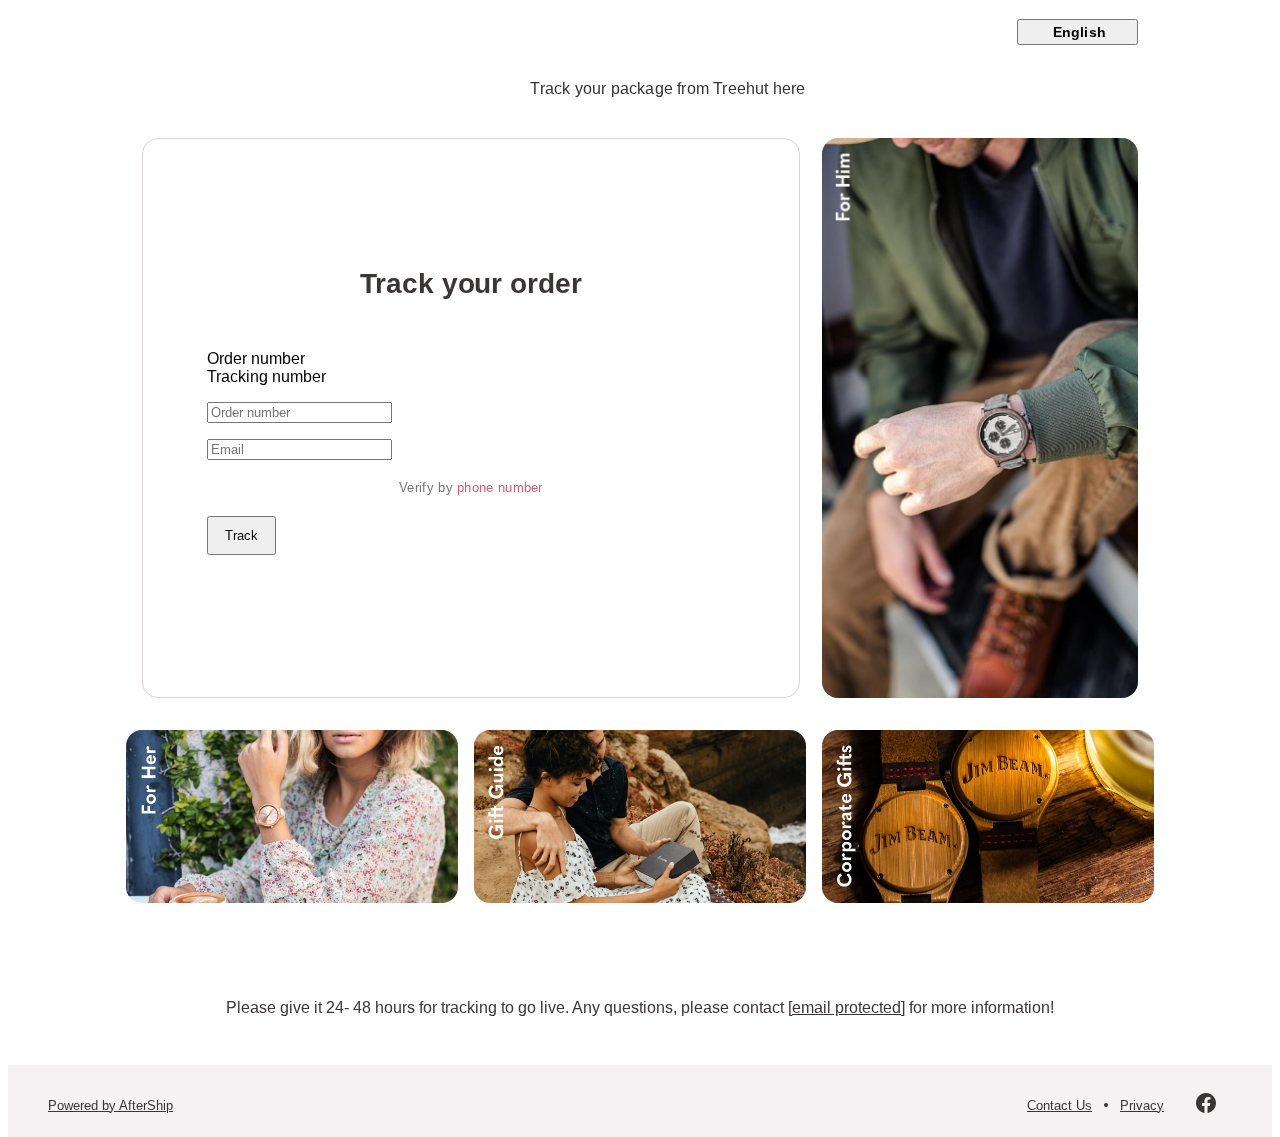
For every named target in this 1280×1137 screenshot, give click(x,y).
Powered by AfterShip (110, 1105)
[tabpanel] (471, 478)
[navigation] (640, 32)
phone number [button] (500, 487)
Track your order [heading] (470, 283)
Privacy (1142, 1105)
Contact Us (1059, 1105)
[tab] (471, 359)
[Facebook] (1206, 1105)
